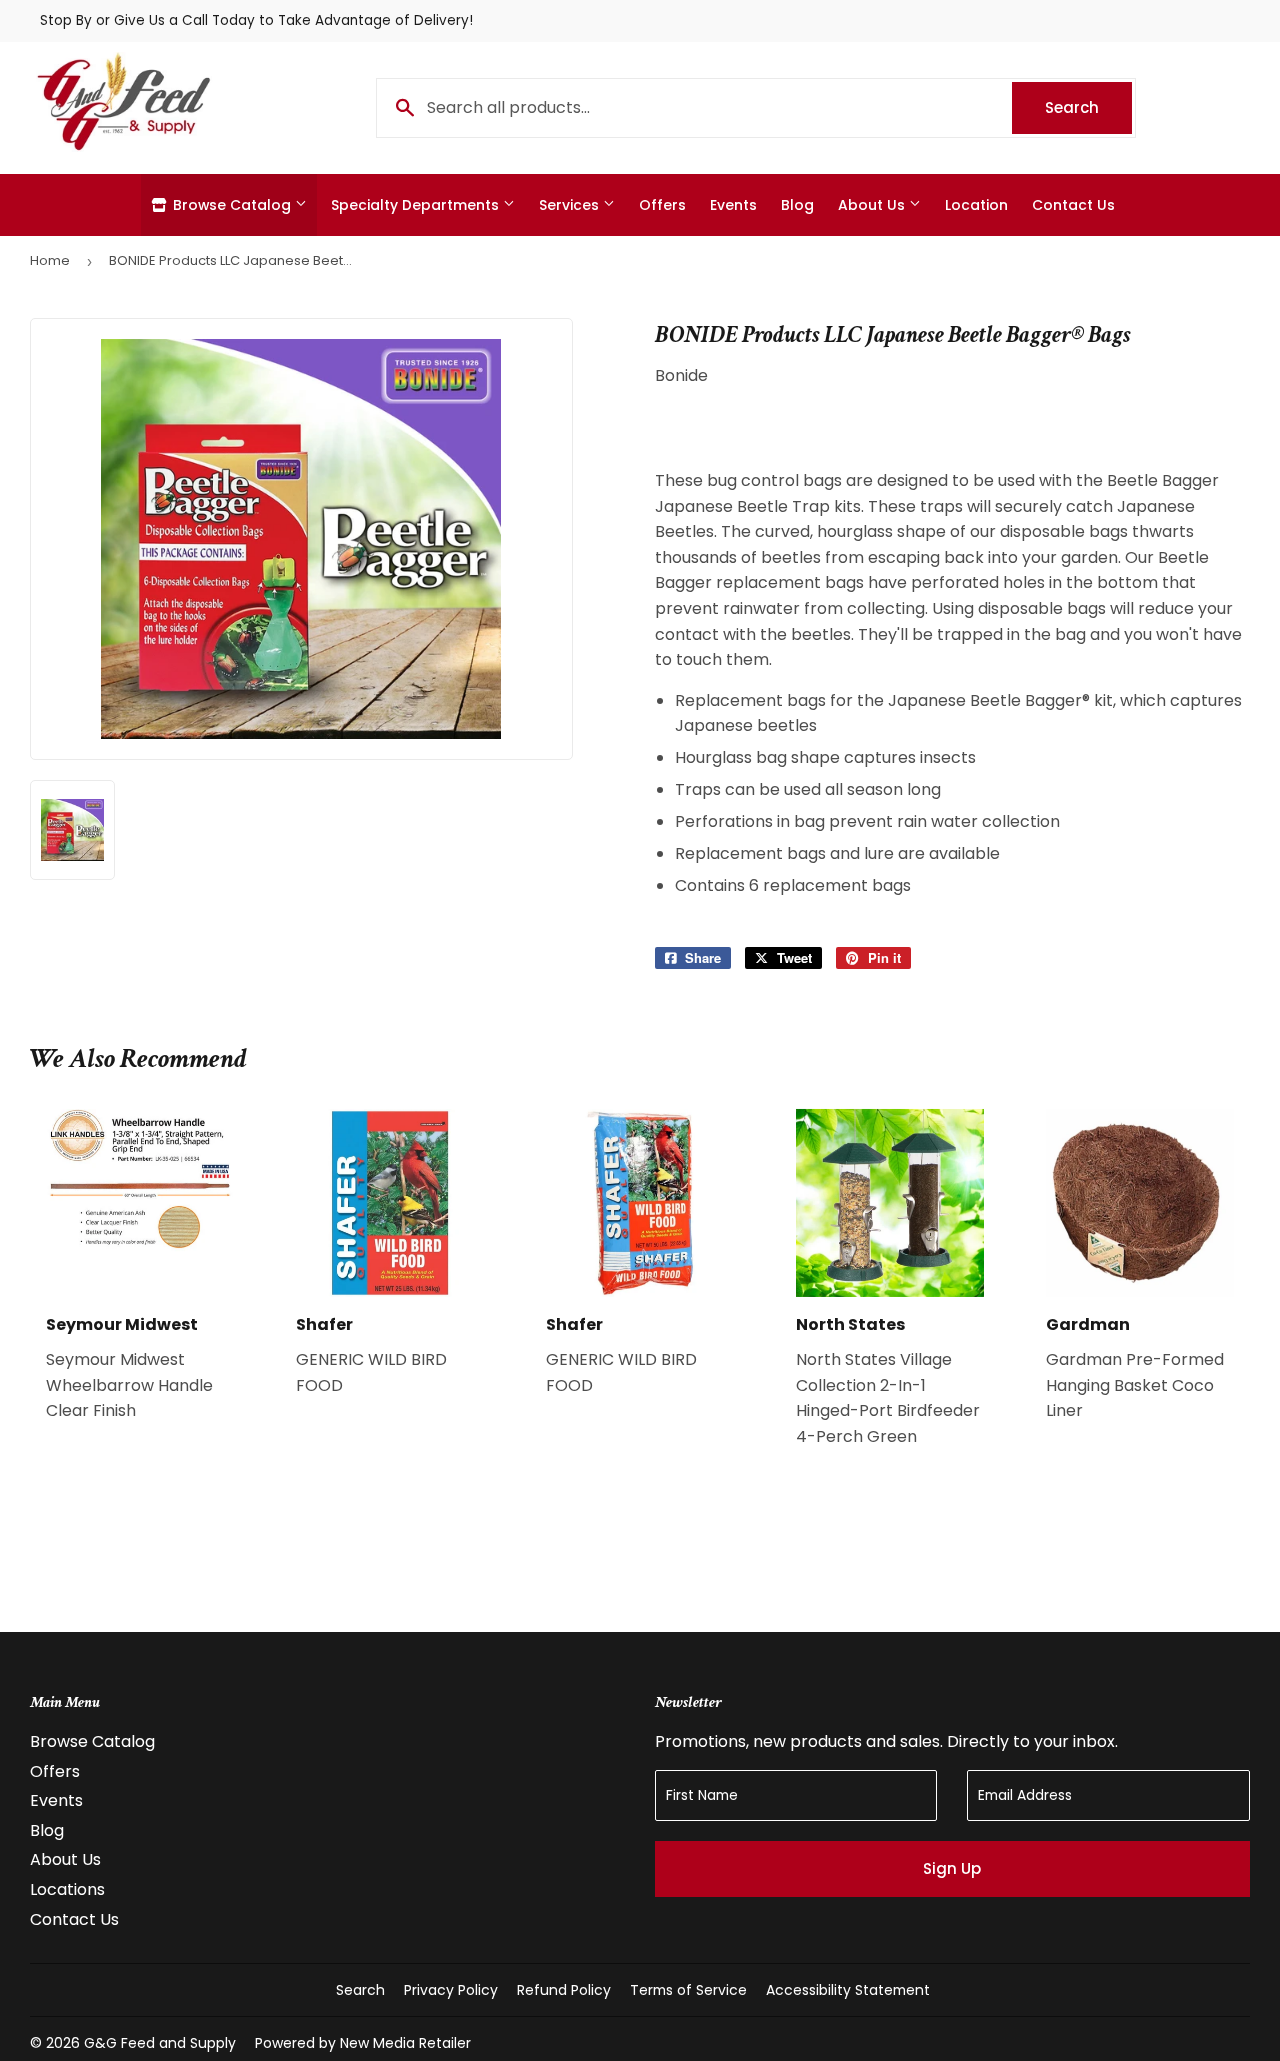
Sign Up (952, 1868)
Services (571, 205)
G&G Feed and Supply (160, 2043)
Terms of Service (688, 1990)
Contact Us (1073, 205)
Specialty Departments (417, 205)
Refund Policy (564, 1990)
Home (50, 260)
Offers (662, 205)
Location (976, 205)
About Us (873, 205)
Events (733, 205)
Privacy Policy (451, 1990)
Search (1088, 107)
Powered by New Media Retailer (363, 2043)
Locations (67, 1889)
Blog (797, 205)
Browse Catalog (232, 205)
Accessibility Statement (848, 1990)
